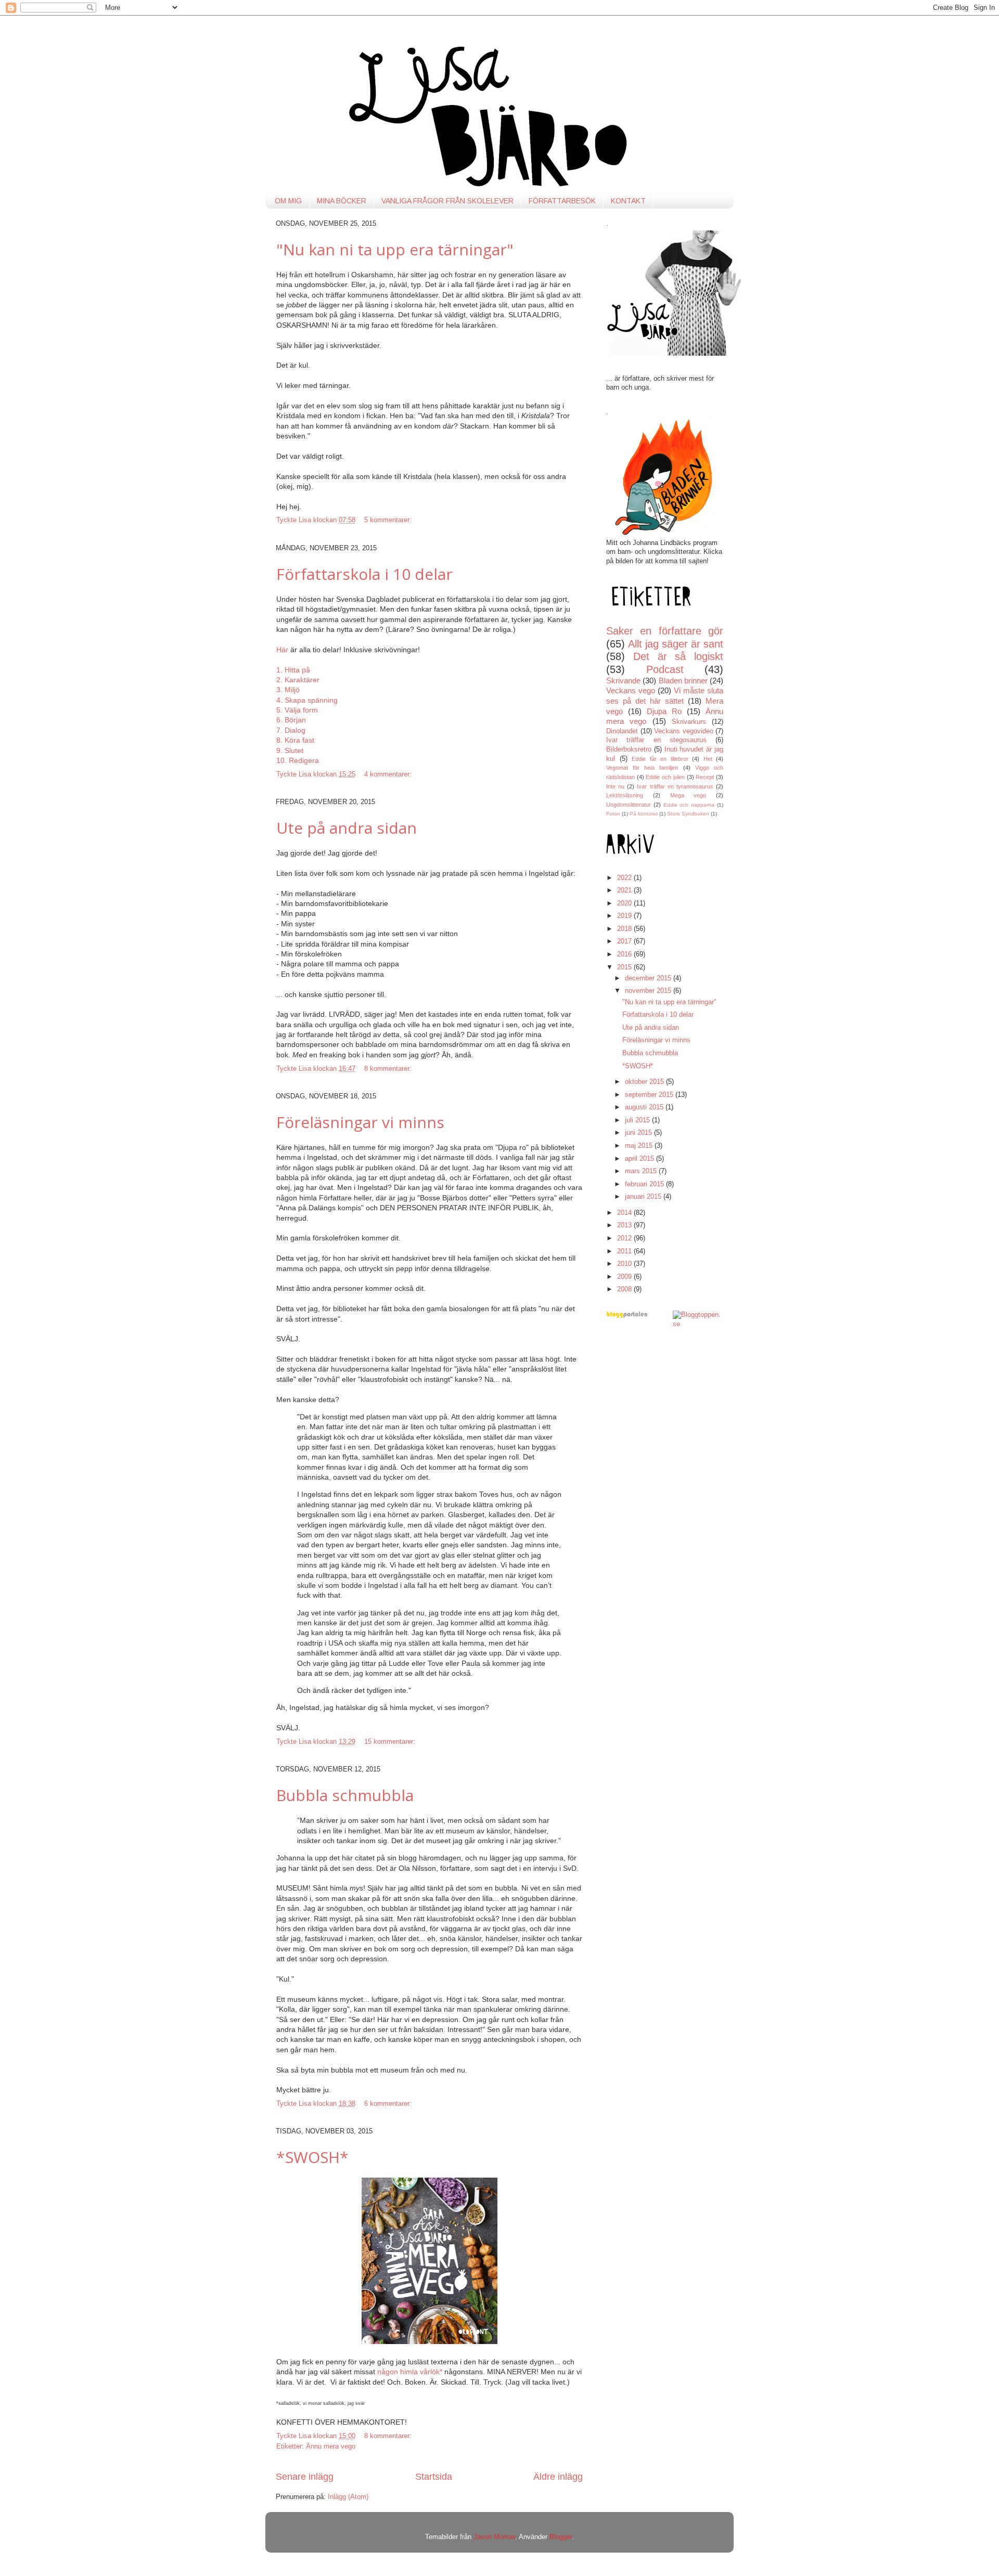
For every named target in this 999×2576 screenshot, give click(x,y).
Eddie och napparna (689, 805)
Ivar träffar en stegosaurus (656, 740)
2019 (625, 916)
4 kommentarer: (389, 774)
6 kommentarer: (389, 2104)
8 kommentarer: (389, 1069)
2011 (625, 1251)
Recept (705, 777)
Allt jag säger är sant (676, 644)
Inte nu (615, 786)
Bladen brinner (683, 681)
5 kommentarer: (389, 520)
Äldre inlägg (558, 2477)
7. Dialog (291, 730)
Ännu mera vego (331, 2446)
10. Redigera (298, 760)
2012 (625, 1238)
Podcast (665, 669)
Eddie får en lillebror (660, 759)
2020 (625, 903)
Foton (613, 814)
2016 (625, 954)
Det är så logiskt (678, 656)
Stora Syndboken (688, 814)
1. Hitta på (293, 670)
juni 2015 (639, 1133)
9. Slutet (290, 750)
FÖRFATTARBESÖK (562, 201)
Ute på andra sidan (347, 828)
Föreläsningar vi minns (360, 1122)
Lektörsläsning (625, 795)
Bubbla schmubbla (345, 1795)
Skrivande (623, 681)
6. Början (291, 720)
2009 (625, 1277)
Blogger (561, 2537)
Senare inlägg (305, 2477)
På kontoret (644, 814)
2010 (625, 1264)
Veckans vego (631, 690)
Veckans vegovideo (684, 731)
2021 (625, 890)
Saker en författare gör (665, 631)
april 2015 (641, 1159)
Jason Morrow (494, 2537)
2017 (625, 941)
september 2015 (650, 1095)
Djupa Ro (664, 711)
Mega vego (688, 795)
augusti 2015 (645, 1107)
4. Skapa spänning (307, 700)
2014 (625, 1213)
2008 (625, 1289)
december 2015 (649, 978)
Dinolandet (622, 731)
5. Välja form (297, 710)
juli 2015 (638, 1120)
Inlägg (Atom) (348, 2497)
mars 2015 (642, 1171)
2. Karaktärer (298, 680)
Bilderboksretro (629, 749)
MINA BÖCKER (342, 201)
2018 (625, 929)
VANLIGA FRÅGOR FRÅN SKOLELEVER (447, 201)
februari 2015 (645, 1184)
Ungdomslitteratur (629, 805)
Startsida (434, 2477)
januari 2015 (644, 1197)
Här (283, 650)
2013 (625, 1225)
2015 (625, 967)
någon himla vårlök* (410, 2372)
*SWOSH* (312, 2157)
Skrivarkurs (689, 722)
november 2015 (649, 991)
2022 (625, 878)
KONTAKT (628, 201)
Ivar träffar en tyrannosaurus (675, 786)
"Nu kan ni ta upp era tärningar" (395, 249)
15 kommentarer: (391, 1742)
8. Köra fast (295, 740)
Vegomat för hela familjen (642, 768)
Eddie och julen (665, 777)
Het (708, 759)
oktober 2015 (645, 1082)
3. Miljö (288, 690)
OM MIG (288, 201)
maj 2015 (640, 1146)
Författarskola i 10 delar (364, 574)
